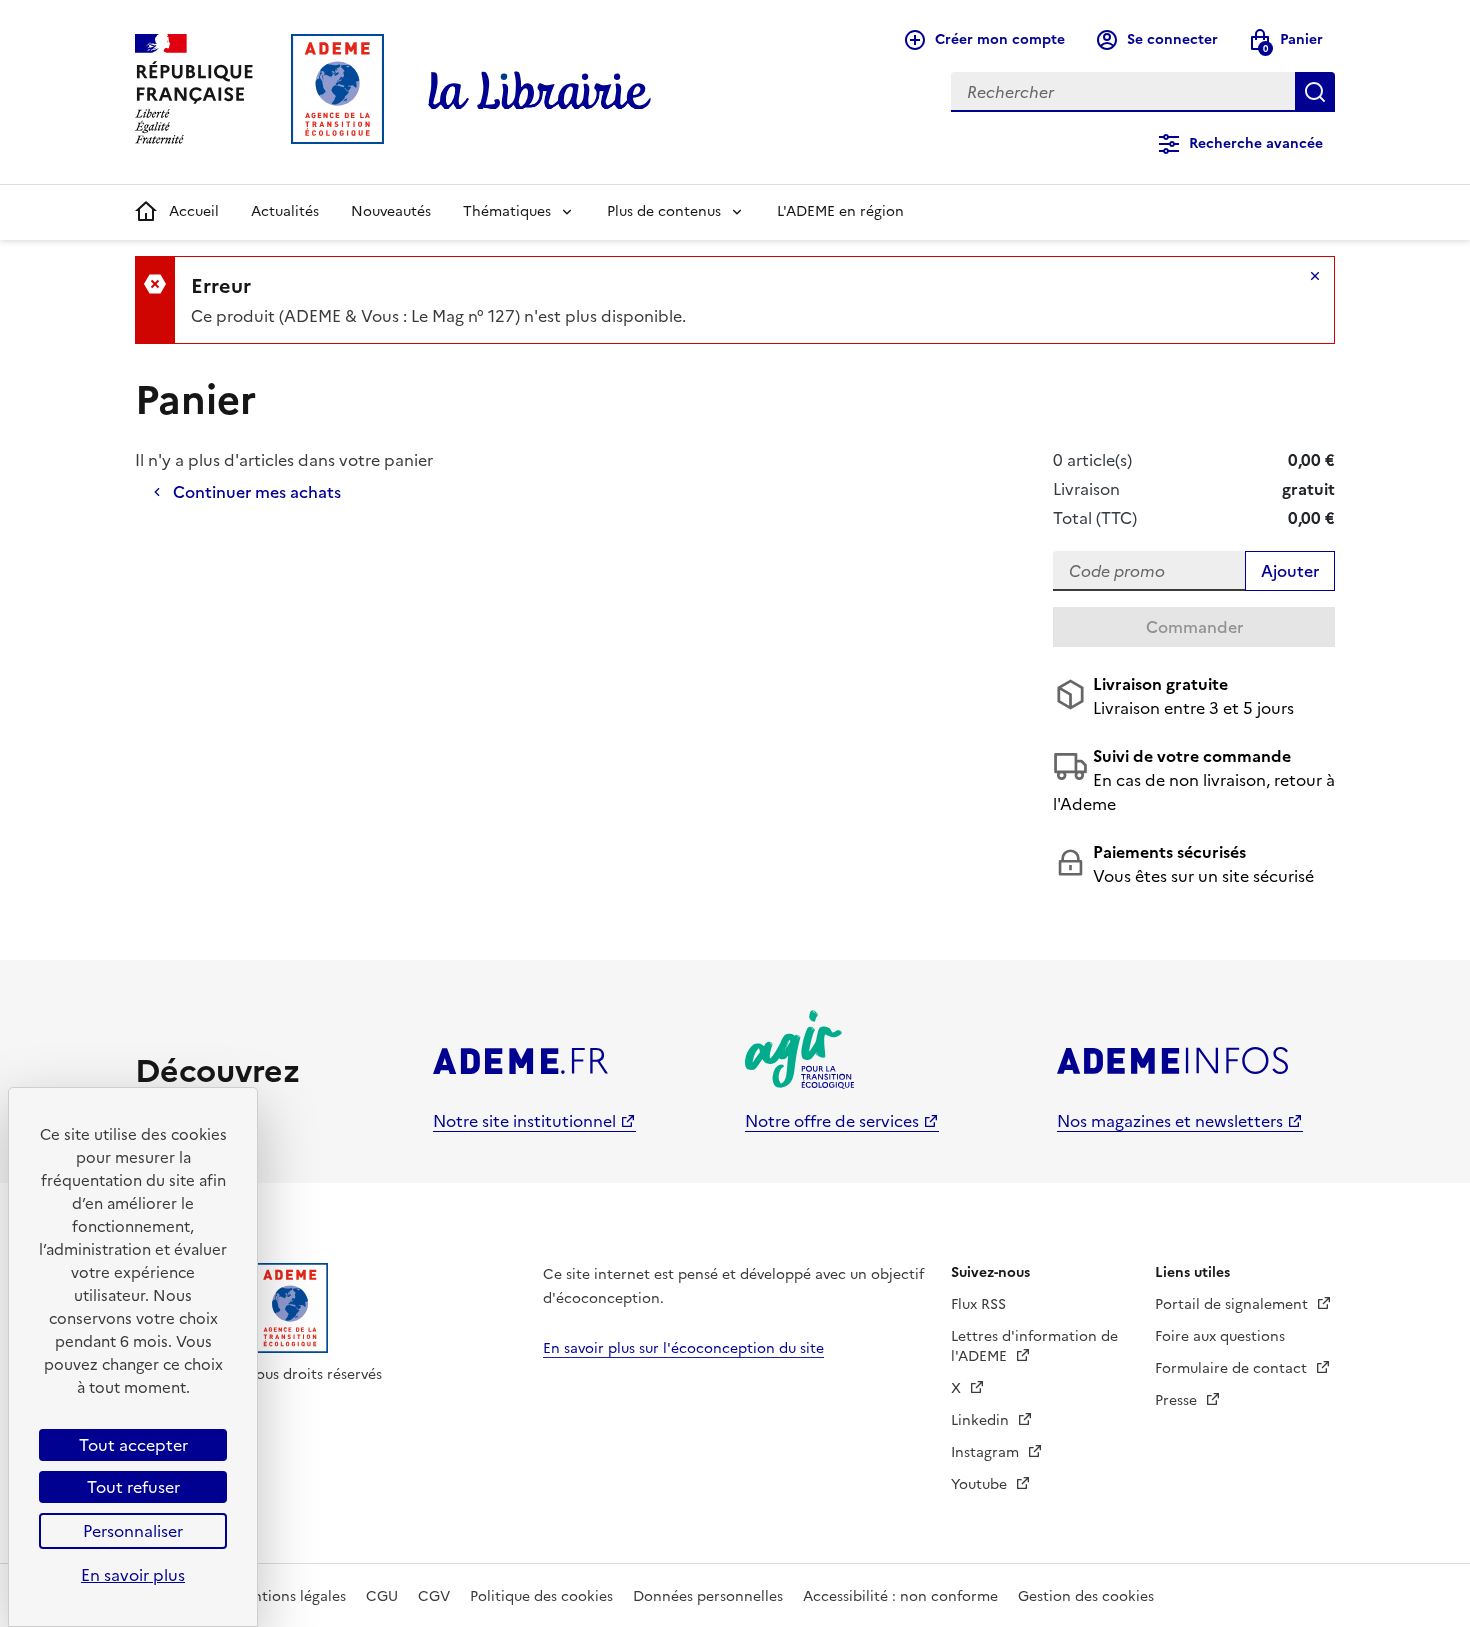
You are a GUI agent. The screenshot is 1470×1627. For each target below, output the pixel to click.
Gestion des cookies (1086, 1596)
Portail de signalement (1233, 1304)
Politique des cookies (541, 1596)
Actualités (285, 211)
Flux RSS (978, 1304)
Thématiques (507, 211)
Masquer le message (1315, 276)
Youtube (981, 1484)
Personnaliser (133, 1531)
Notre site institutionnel (524, 1121)
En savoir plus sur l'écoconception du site (683, 1348)
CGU (382, 1596)
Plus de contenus (664, 211)
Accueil (194, 211)
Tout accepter (133, 1445)
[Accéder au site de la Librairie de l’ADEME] (540, 92)
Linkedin (982, 1420)
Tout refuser (133, 1487)
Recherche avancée (1256, 143)
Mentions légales (289, 1596)
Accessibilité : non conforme (900, 1596)
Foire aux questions (1220, 1336)
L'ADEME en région (840, 211)
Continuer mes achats (257, 492)
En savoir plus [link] (133, 1575)
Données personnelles (708, 1596)
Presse (1178, 1400)
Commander (1194, 627)
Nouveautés (391, 211)
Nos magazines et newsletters (1170, 1121)
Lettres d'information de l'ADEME (1034, 1346)
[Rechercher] (1315, 92)
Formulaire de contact (1233, 1368)
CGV (434, 1596)
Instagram (987, 1452)
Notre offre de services (832, 1121)
